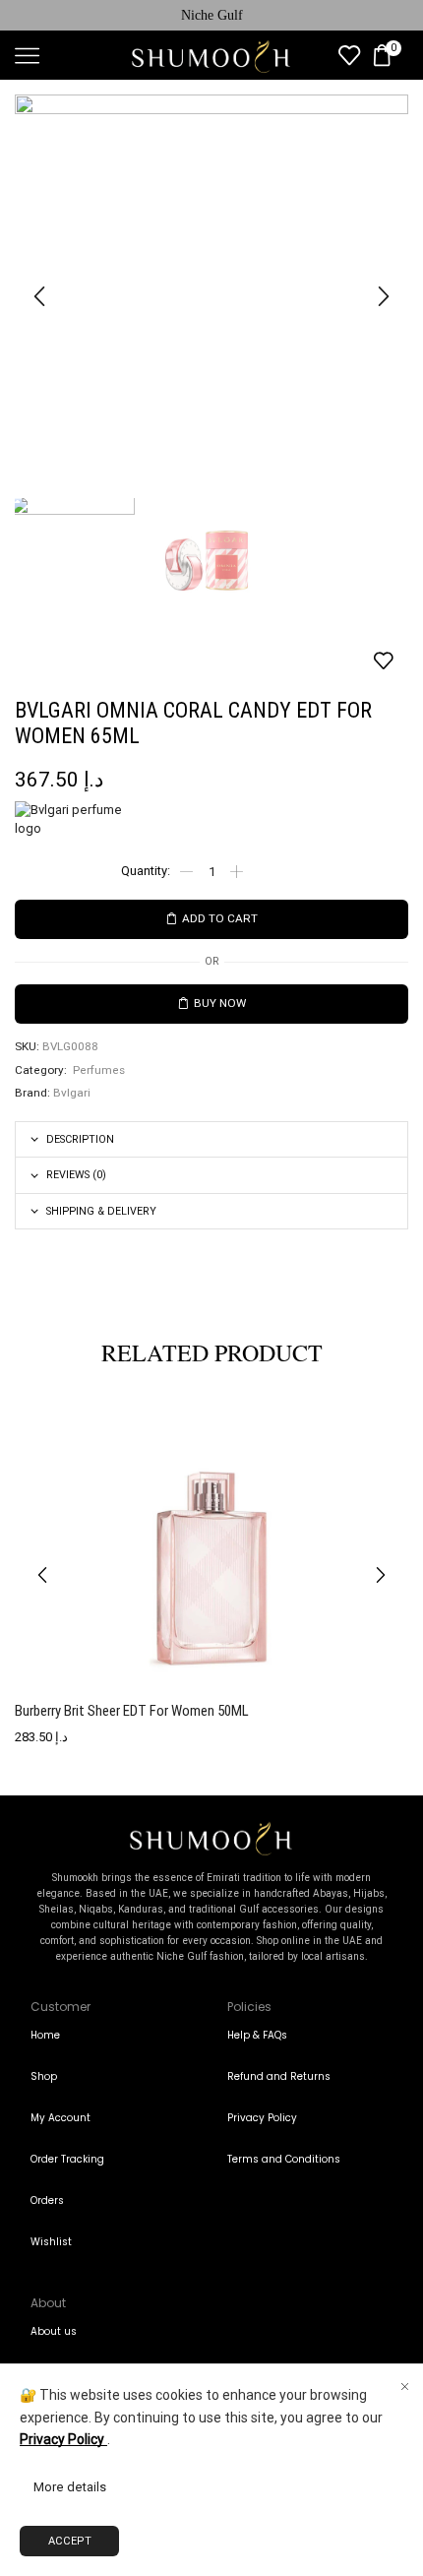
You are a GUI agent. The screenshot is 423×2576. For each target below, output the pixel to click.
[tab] (211, 1139)
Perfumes (99, 1070)
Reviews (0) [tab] (76, 1175)
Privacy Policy (63, 2439)
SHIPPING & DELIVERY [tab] (101, 1211)
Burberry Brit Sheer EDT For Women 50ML (132, 1711)
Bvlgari (72, 1093)
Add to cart (220, 918)
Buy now (220, 1003)
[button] (39, 296)
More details (70, 2487)
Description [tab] (80, 1139)
